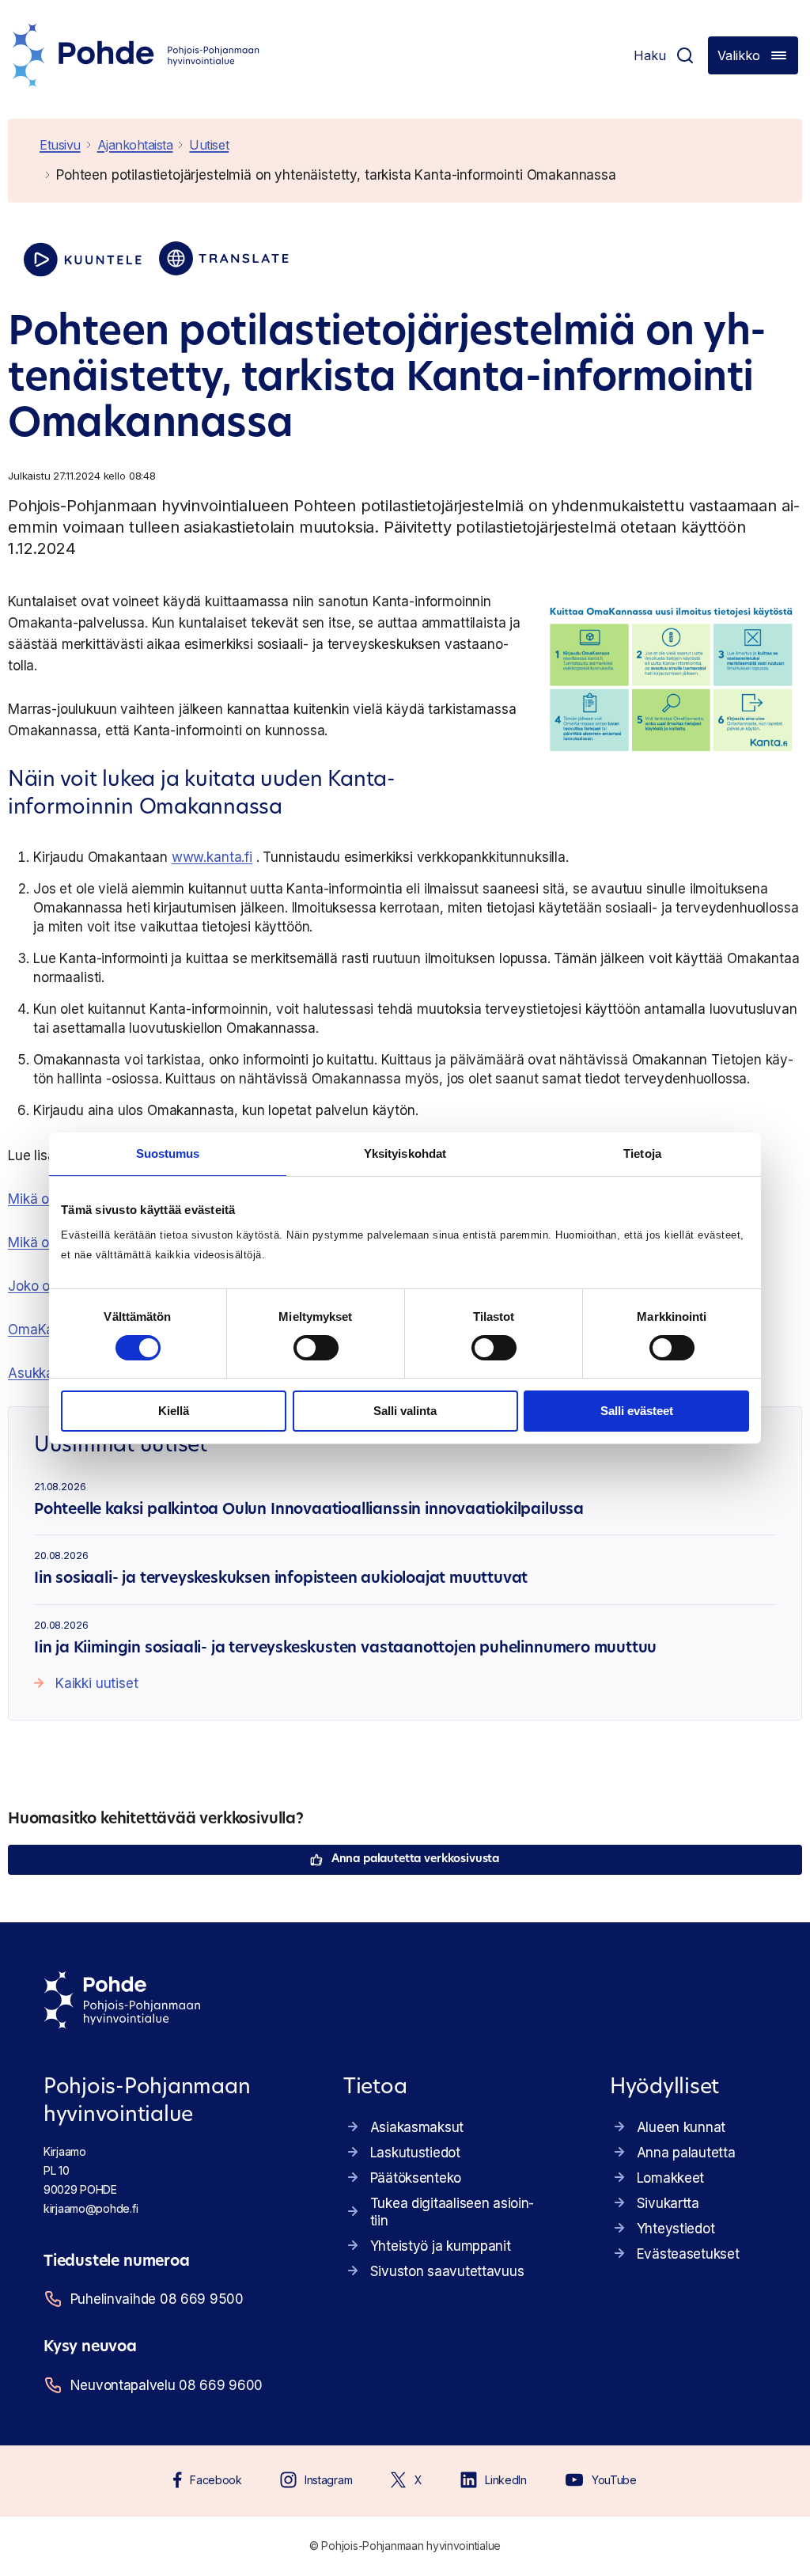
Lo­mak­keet (670, 2178)
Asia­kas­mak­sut (417, 2127)
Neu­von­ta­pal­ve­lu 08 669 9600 (167, 2385)
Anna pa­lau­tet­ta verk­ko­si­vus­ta (415, 1859)
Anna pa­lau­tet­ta (686, 2153)
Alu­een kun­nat (681, 2127)
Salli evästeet (637, 1411)
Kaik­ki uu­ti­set (97, 1683)
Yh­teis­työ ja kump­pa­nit (441, 2246)
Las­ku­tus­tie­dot (415, 2153)
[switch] (316, 1348)
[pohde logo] (136, 55)
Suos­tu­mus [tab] (168, 1153)
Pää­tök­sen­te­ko (416, 2178)
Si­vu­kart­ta (668, 2203)
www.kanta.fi (212, 857)
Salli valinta (405, 1411)
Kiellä (174, 1411)
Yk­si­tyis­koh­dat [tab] (405, 1153)
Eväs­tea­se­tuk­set (688, 2254)
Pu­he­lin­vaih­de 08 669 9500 (157, 2299)
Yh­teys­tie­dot (676, 2229)
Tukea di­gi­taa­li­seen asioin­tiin (452, 2212)
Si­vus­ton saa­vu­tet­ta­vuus (447, 2271)
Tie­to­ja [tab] (642, 1153)
